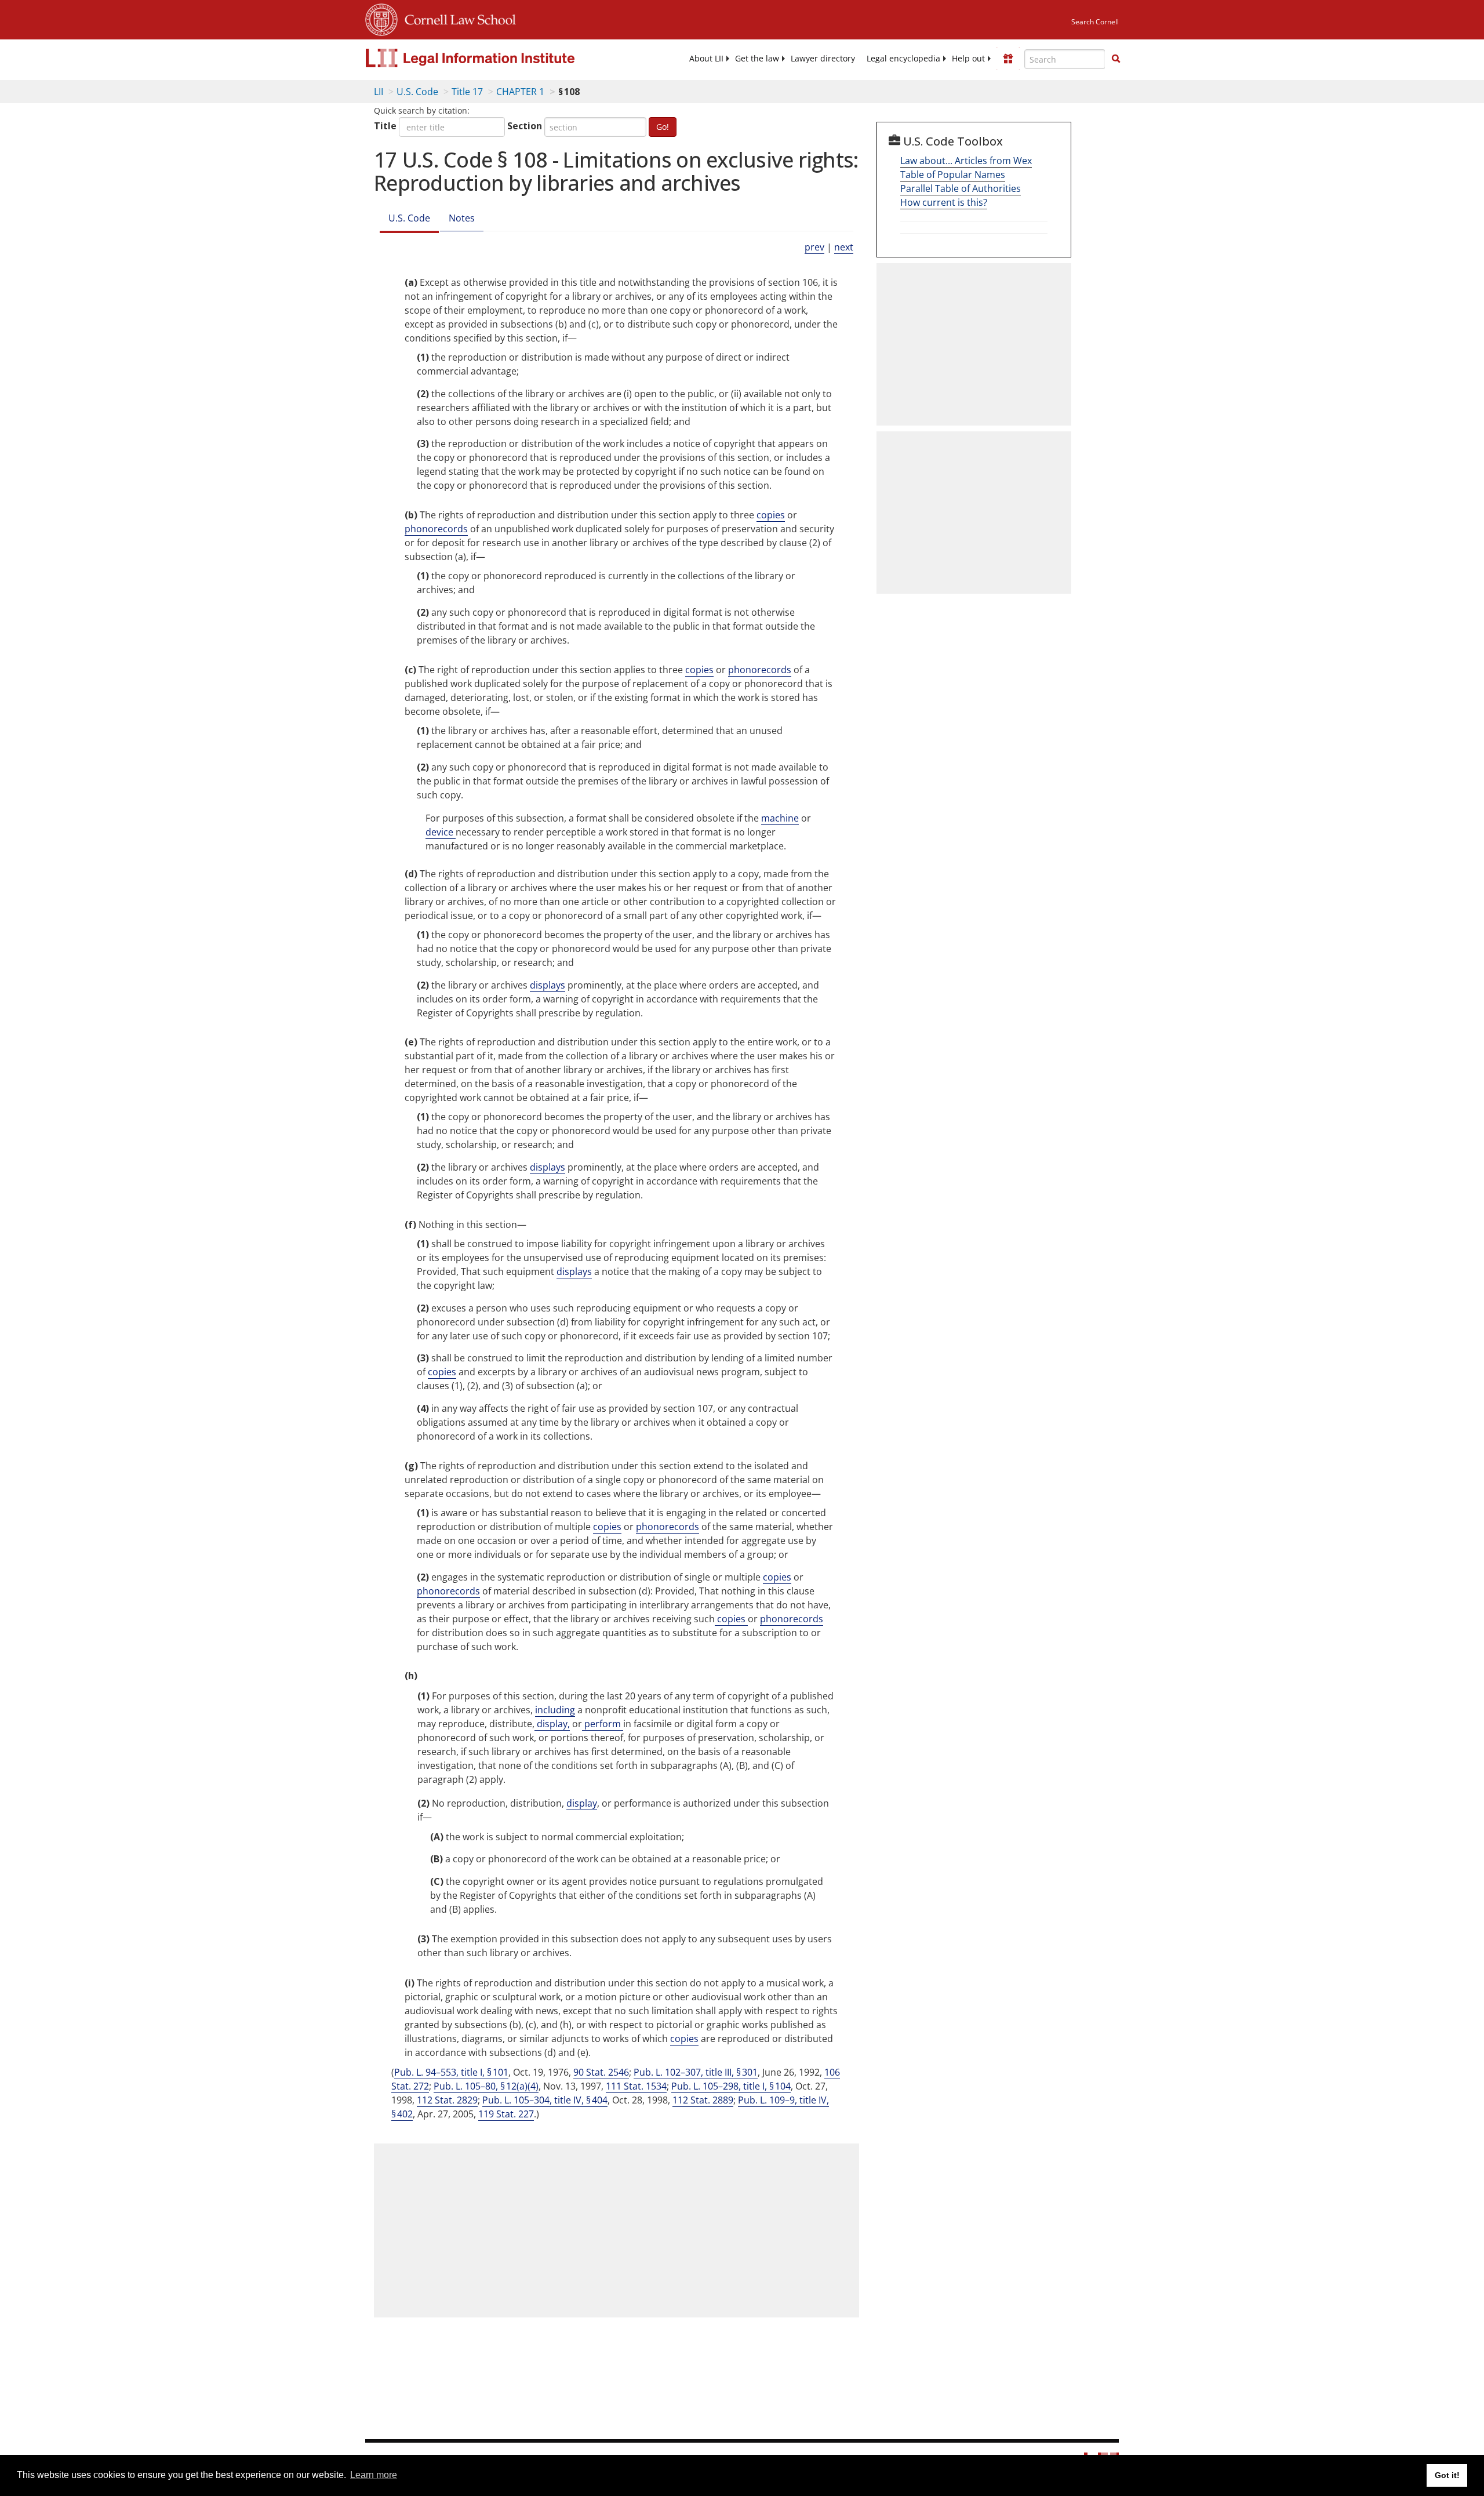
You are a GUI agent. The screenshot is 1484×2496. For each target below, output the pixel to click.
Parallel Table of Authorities (961, 188)
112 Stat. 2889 (703, 2100)
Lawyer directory (823, 59)
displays (548, 985)
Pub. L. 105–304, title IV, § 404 (545, 2100)
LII (379, 92)
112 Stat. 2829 (447, 2100)
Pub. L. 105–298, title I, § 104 (731, 2086)
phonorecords (436, 529)
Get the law (757, 59)
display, (552, 1724)
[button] (1116, 59)
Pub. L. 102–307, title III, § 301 (696, 2072)
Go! (663, 127)
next (844, 247)
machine (780, 818)
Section (525, 126)
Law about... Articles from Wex (966, 161)
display (582, 1803)
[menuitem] (706, 59)
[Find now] (1116, 59)
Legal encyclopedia (903, 59)
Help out (968, 59)
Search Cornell (1095, 22)
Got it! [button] (1447, 2475)
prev (814, 247)
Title (385, 126)
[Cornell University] (381, 18)
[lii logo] (496, 58)
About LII (706, 59)
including (555, 1710)
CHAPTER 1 (520, 92)
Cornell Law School (457, 18)
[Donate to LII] (1008, 59)
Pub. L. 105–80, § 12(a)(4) (486, 2086)
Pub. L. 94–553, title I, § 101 (451, 2072)
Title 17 (467, 92)
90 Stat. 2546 (601, 2072)
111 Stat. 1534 (636, 2086)
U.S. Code (417, 92)
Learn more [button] (374, 2475)
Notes (462, 218)
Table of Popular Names (953, 175)
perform (603, 1724)
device (441, 832)
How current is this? (944, 202)
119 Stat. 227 (506, 2114)
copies (771, 515)
